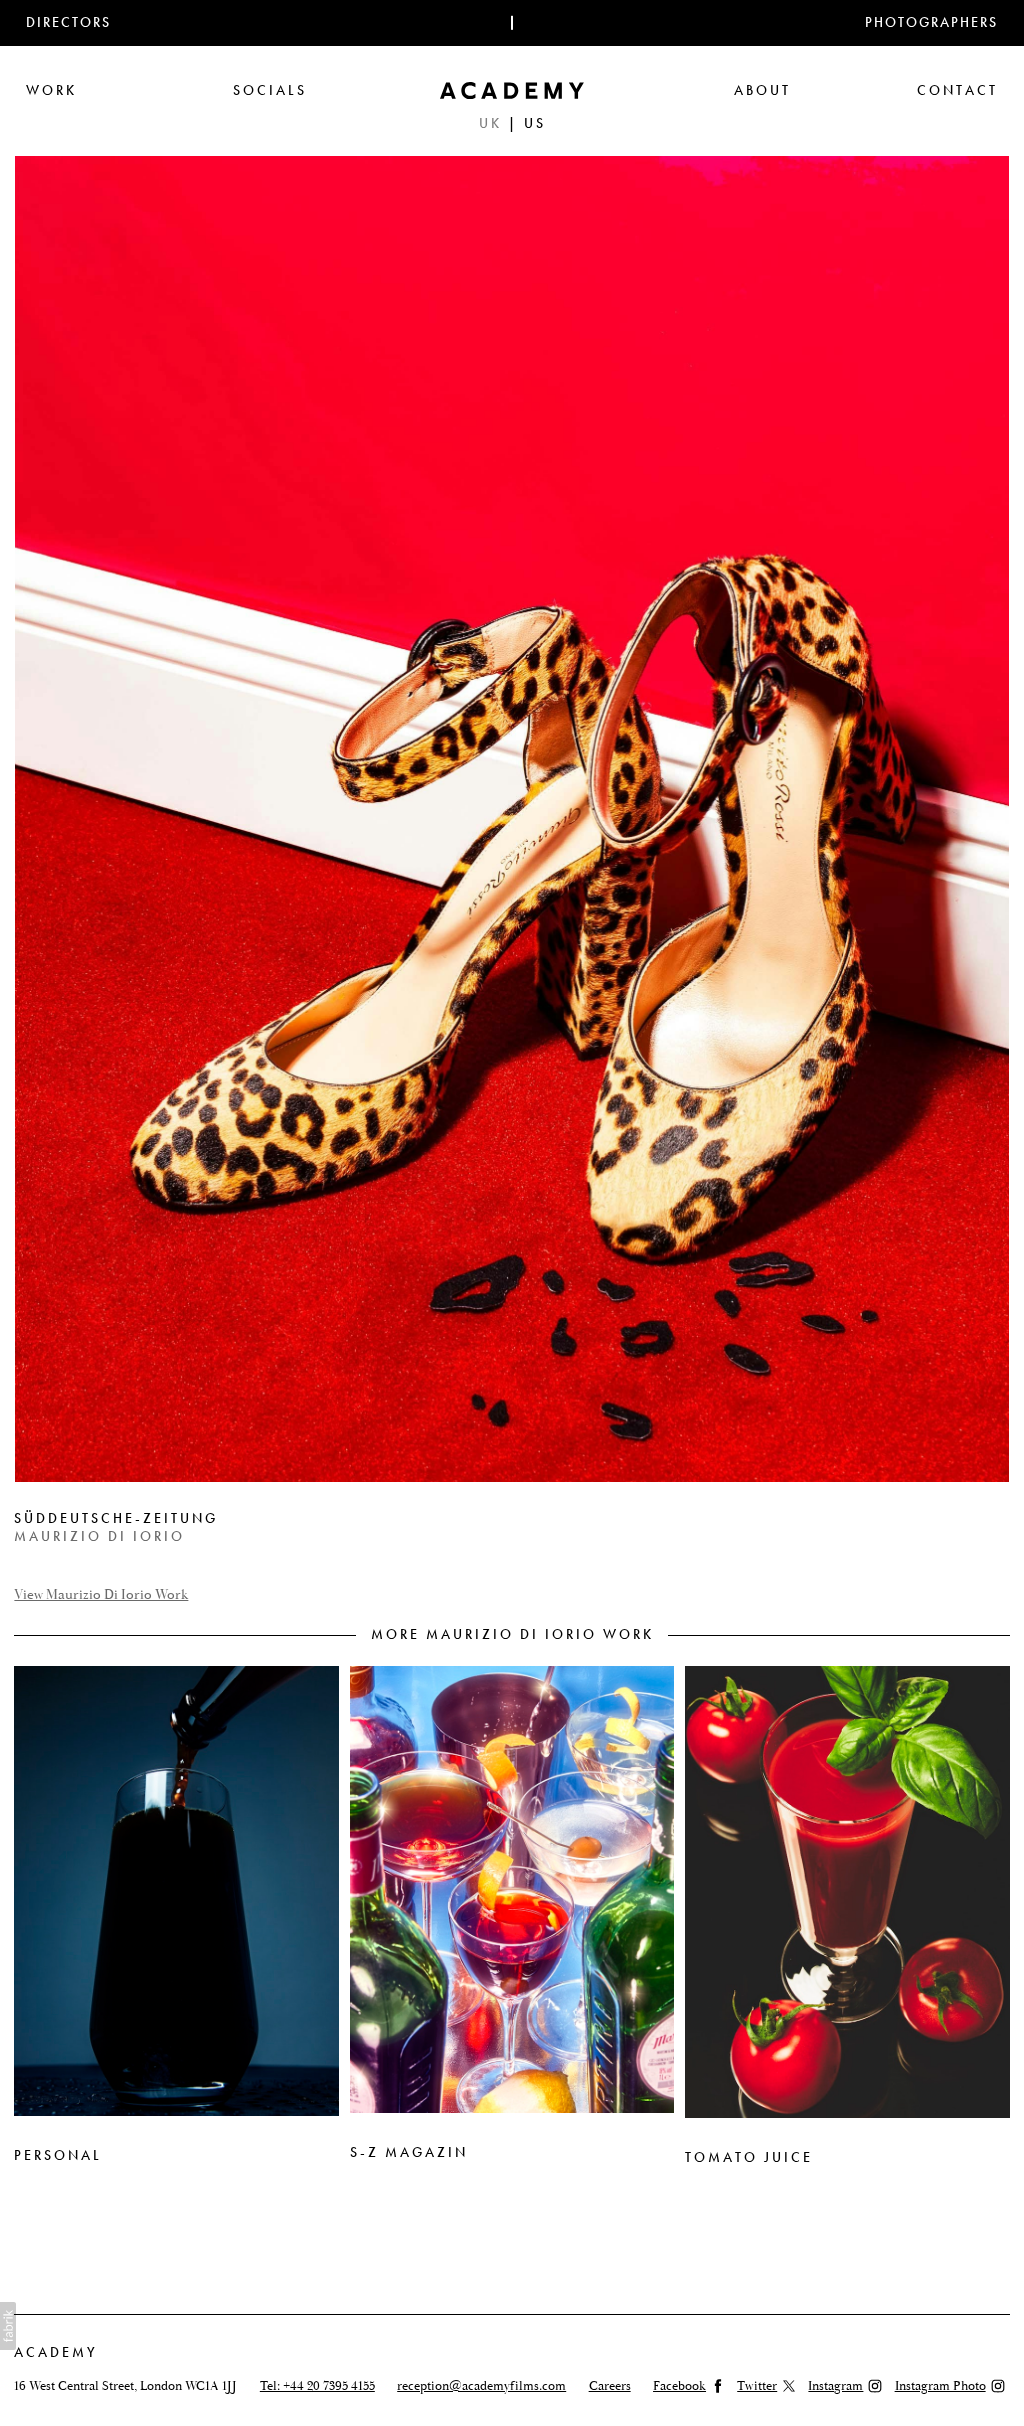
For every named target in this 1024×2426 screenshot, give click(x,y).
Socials (270, 90)
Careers (610, 2386)
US (535, 123)
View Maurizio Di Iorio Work (101, 1595)
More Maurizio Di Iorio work (512, 1634)
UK (490, 123)
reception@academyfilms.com (481, 2386)
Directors (68, 22)
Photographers (931, 22)
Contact (957, 90)
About (762, 90)
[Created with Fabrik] (8, 2326)
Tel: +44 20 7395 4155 (317, 2386)
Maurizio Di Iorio (99, 1536)
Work (51, 90)
